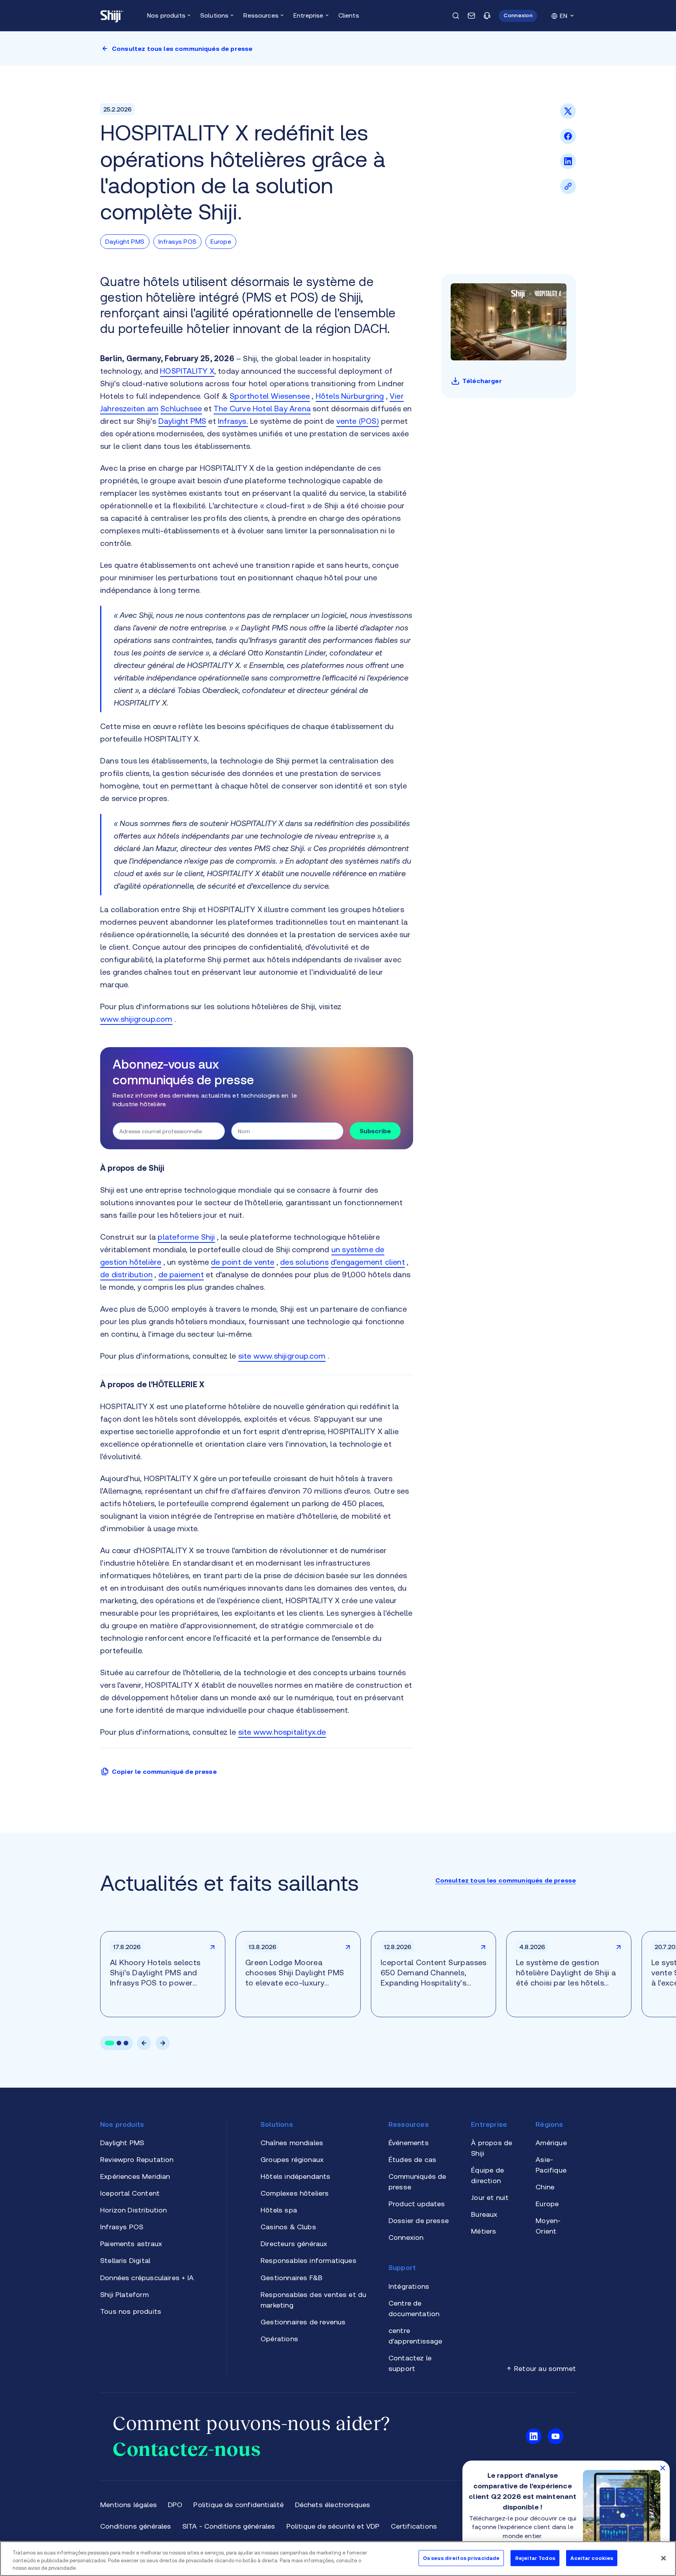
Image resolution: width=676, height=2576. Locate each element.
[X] (568, 117)
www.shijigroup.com (136, 1019)
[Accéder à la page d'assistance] (487, 16)
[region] (338, 2559)
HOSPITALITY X (187, 371)
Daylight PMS (182, 421)
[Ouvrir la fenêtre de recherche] (456, 16)
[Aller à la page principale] (112, 16)
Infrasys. (233, 421)
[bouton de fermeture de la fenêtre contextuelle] (663, 2468)
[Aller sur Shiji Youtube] (556, 2436)
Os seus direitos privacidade (461, 2558)
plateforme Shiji (186, 1237)
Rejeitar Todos (535, 2558)
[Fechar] (663, 2558)
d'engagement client (368, 1262)
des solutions (304, 1262)
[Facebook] (568, 142)
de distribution (126, 1274)
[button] (518, 16)
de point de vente (243, 1262)
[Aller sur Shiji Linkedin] (534, 2436)
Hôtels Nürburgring (350, 396)
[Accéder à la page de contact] (471, 16)
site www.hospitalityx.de (282, 1732)
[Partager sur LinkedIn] (568, 167)
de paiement (181, 1274)
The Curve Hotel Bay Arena (262, 408)
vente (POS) (358, 421)
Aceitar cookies (592, 2558)
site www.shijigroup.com (282, 1356)
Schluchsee (181, 408)
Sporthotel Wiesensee (270, 396)
